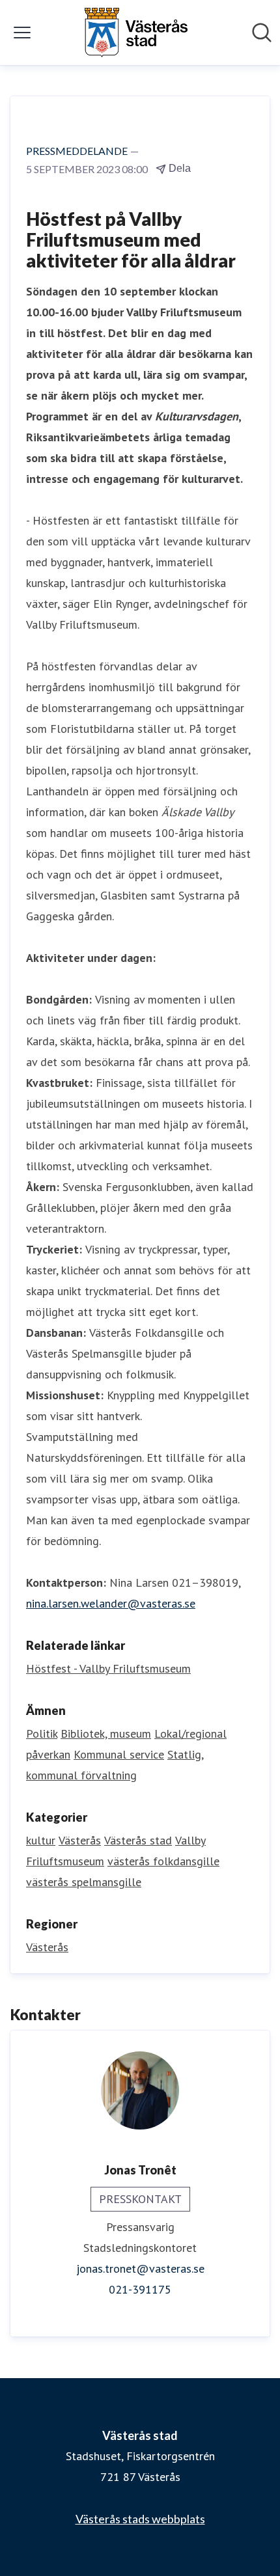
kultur (41, 1840)
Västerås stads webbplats (140, 2519)
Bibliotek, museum (106, 1733)
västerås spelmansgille (84, 1882)
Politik (42, 1733)
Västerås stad (138, 1840)
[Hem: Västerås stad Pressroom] (136, 33)
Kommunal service (119, 1754)
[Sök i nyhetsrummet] (262, 33)
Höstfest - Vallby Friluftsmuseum (108, 1668)
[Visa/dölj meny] (22, 33)
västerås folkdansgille (163, 1861)
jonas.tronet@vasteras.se (140, 2268)
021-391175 (140, 2289)
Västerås (80, 1840)
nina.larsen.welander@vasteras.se (111, 1603)
